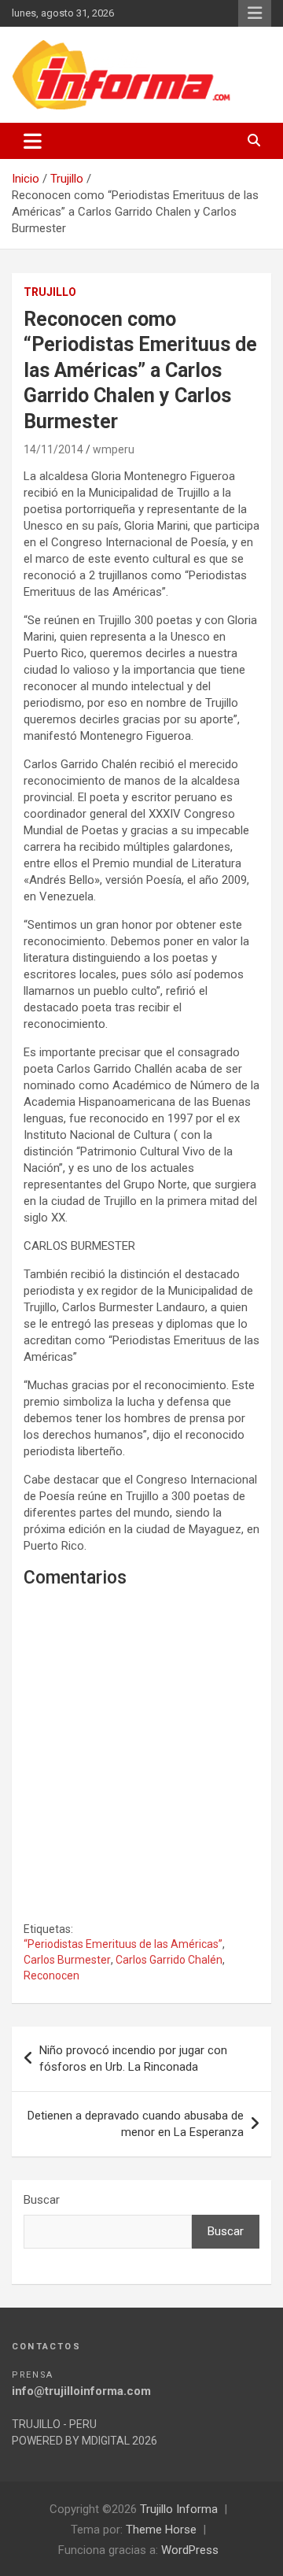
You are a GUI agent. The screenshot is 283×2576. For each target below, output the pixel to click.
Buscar (42, 2200)
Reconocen (51, 1975)
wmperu (114, 449)
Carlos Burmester (67, 1960)
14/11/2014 (53, 449)
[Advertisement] (141, 1768)
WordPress (190, 2550)
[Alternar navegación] (33, 141)
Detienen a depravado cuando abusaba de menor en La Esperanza (136, 2124)
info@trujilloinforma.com (81, 2391)
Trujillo (50, 292)
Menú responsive (255, 13)
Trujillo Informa (179, 2509)
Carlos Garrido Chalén (169, 1960)
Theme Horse (161, 2530)
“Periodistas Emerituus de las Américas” (123, 1944)
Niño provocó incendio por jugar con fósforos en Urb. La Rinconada (133, 2059)
